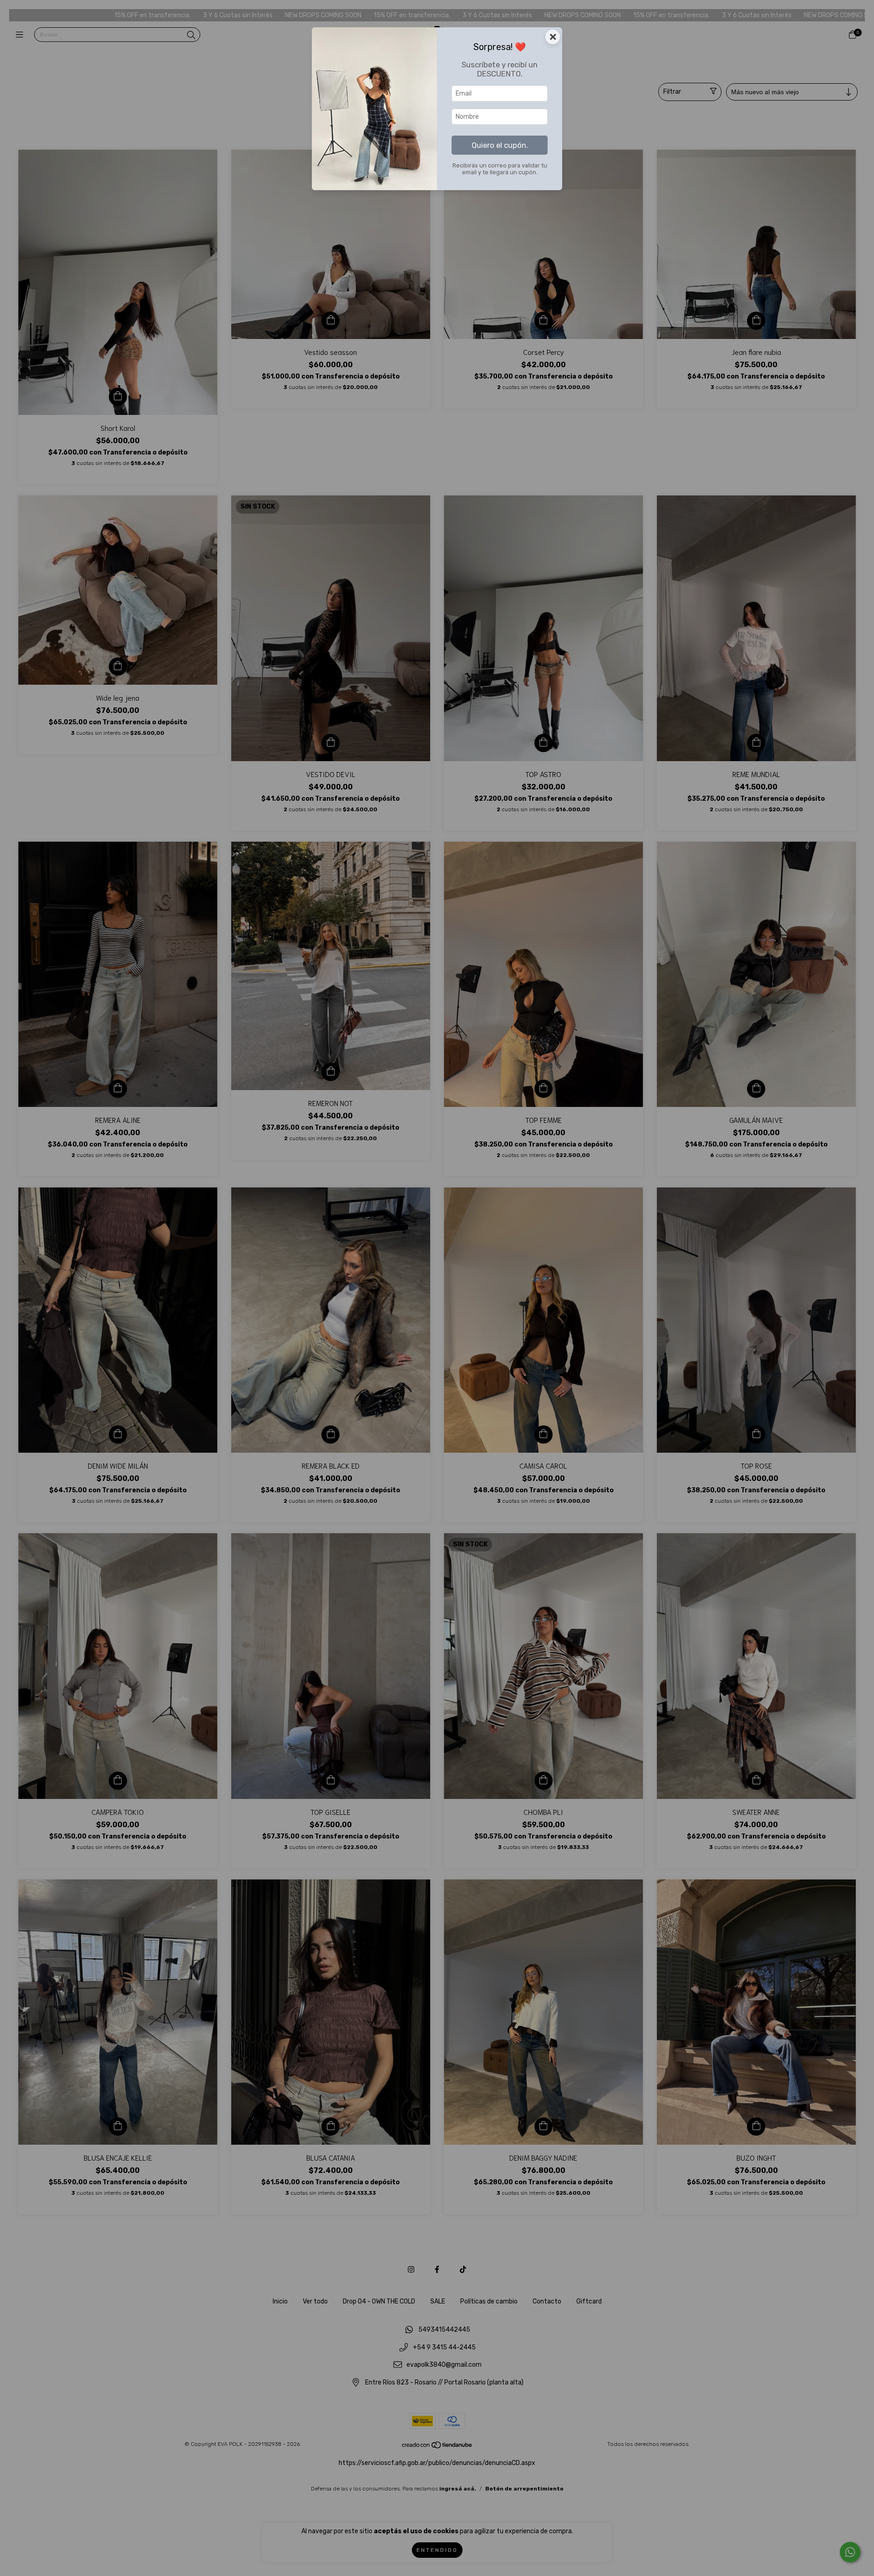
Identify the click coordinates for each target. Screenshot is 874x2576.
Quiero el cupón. (500, 145)
